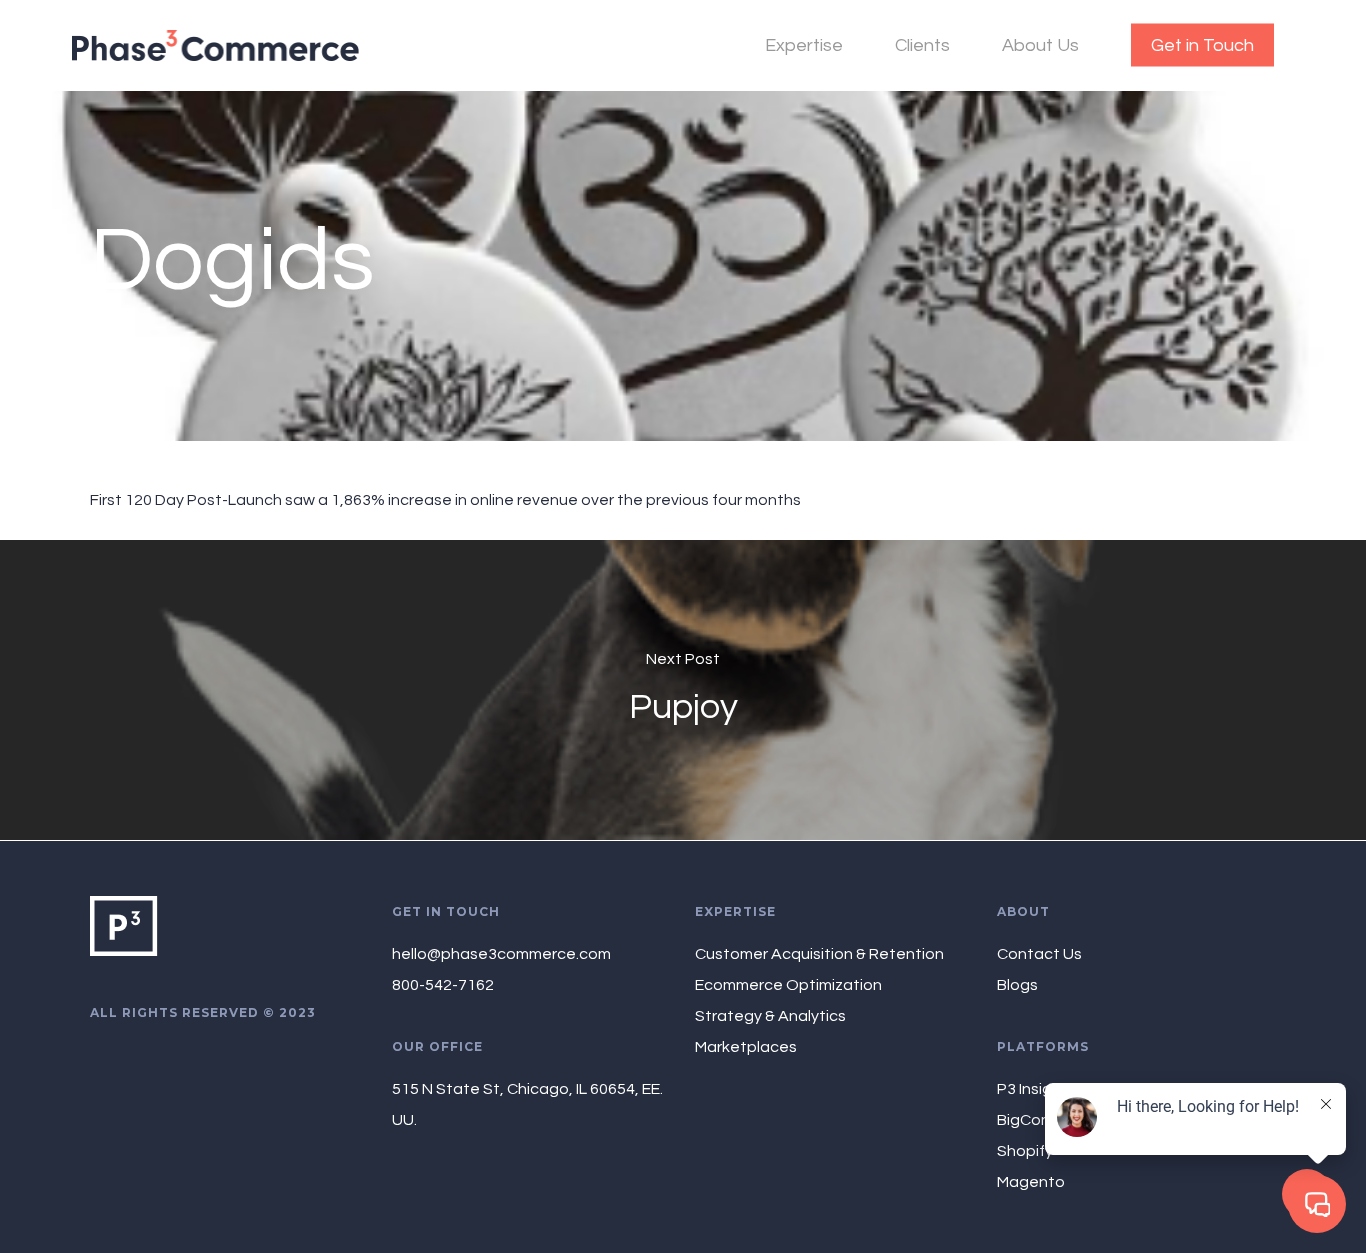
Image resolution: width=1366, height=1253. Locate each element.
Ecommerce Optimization (788, 985)
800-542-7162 (443, 985)
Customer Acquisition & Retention (819, 954)
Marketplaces (746, 1047)
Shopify (1025, 1151)
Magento (1031, 1182)
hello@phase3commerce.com (501, 954)
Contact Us (1039, 954)
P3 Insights (1036, 1089)
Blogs (1017, 985)
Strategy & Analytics (770, 1016)
